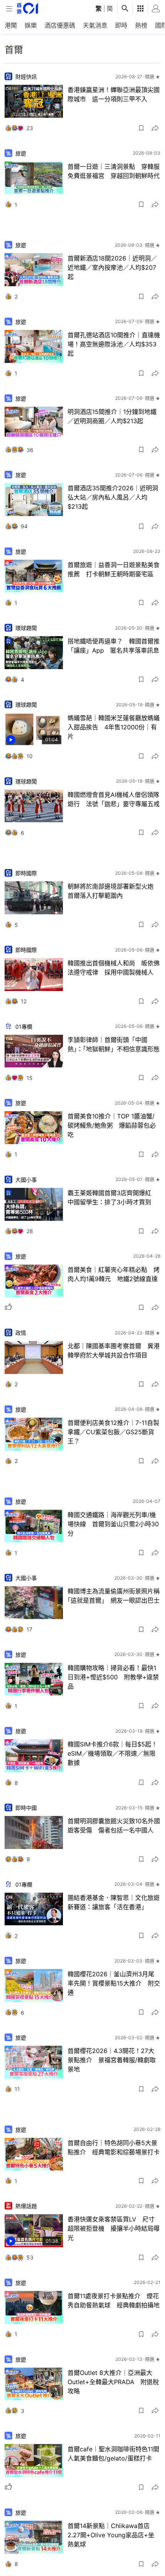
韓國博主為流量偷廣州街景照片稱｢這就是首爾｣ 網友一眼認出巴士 (114, 1596)
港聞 (11, 25)
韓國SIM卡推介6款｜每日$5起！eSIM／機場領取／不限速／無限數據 (112, 1753)
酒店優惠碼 (60, 25)
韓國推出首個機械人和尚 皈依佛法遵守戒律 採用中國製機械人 (114, 968)
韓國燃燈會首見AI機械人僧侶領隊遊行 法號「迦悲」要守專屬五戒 (114, 799)
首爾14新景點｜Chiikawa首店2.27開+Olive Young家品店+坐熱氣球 (111, 2535)
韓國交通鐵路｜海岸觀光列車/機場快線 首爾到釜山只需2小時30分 (113, 1524)
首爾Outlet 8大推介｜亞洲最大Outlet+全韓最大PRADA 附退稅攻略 (113, 2382)
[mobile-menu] (9, 9)
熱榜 (141, 25)
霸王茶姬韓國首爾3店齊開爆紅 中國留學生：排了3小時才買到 (112, 1197)
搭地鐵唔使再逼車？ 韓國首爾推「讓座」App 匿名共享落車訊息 (114, 646)
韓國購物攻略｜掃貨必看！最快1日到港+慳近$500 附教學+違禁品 (113, 1677)
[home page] (27, 8)
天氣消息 (95, 25)
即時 (121, 25)
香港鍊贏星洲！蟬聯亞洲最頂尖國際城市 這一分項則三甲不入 (114, 94)
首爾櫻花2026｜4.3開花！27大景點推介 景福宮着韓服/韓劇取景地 (112, 2060)
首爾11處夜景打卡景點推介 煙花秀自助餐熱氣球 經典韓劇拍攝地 (114, 2301)
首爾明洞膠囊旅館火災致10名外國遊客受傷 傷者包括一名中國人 (114, 1826)
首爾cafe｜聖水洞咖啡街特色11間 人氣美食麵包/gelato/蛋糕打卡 (114, 2454)
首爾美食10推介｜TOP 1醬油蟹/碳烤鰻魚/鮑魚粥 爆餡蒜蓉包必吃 (112, 1125)
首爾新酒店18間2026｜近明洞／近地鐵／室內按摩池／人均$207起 (112, 267)
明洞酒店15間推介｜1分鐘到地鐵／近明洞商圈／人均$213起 (112, 416)
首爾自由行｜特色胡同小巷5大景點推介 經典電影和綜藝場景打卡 (114, 2147)
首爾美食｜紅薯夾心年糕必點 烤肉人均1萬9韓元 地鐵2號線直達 (114, 1274)
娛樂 (31, 25)
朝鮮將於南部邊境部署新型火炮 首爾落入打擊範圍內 (114, 891)
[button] (141, 128)
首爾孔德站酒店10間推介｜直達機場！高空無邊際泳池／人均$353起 (114, 344)
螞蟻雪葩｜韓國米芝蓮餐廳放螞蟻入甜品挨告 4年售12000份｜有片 (114, 727)
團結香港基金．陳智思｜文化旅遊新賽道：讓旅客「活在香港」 (114, 1902)
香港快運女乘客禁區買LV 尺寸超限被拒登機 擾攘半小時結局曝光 (114, 2228)
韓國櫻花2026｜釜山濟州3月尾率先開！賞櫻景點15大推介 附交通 (114, 1983)
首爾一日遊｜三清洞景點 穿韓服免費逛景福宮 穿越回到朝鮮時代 (114, 171)
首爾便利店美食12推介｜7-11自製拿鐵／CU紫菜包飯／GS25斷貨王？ (113, 1432)
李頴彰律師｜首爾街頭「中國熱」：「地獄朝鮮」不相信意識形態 (114, 1044)
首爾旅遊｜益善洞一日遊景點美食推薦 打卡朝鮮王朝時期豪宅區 (114, 569)
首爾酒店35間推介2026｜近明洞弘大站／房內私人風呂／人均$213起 (113, 497)
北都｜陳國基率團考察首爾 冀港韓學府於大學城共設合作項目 (114, 1351)
